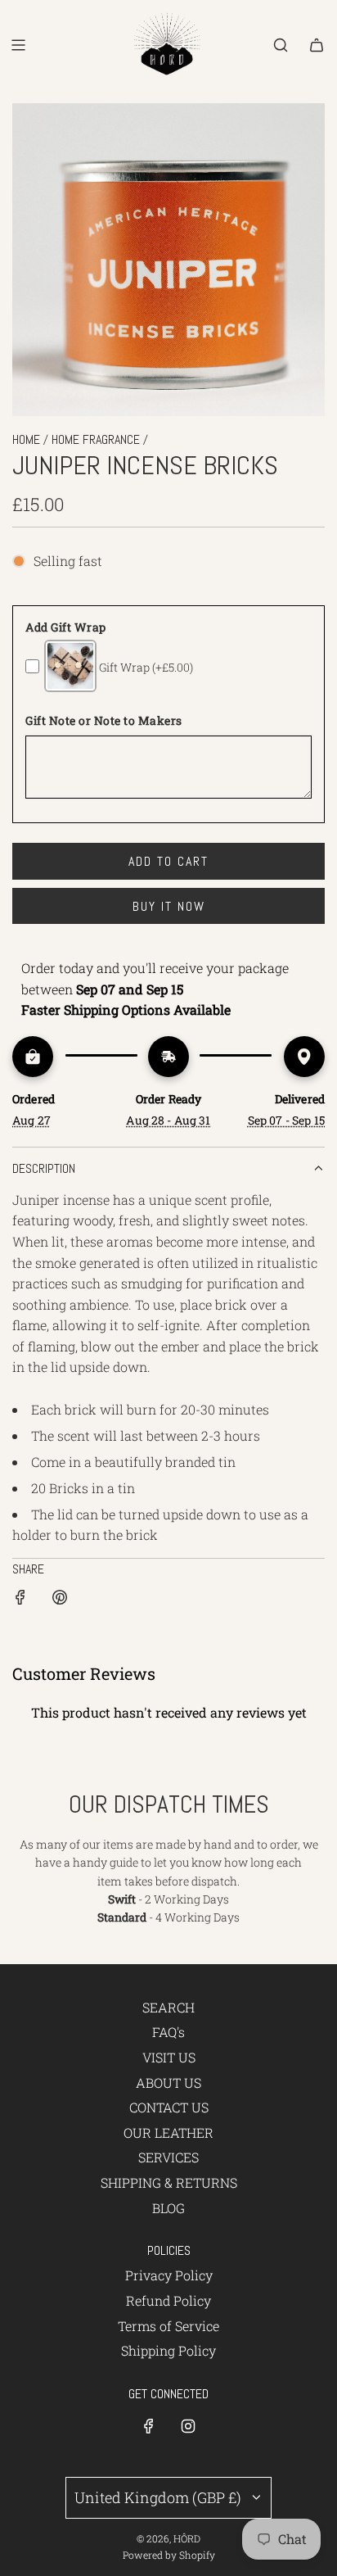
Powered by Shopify (169, 2555)
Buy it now (169, 906)
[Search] (281, 45)
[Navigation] (18, 45)
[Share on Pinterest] (60, 1600)
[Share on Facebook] (20, 1600)
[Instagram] (188, 2426)
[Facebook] (149, 2426)
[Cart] (317, 45)
